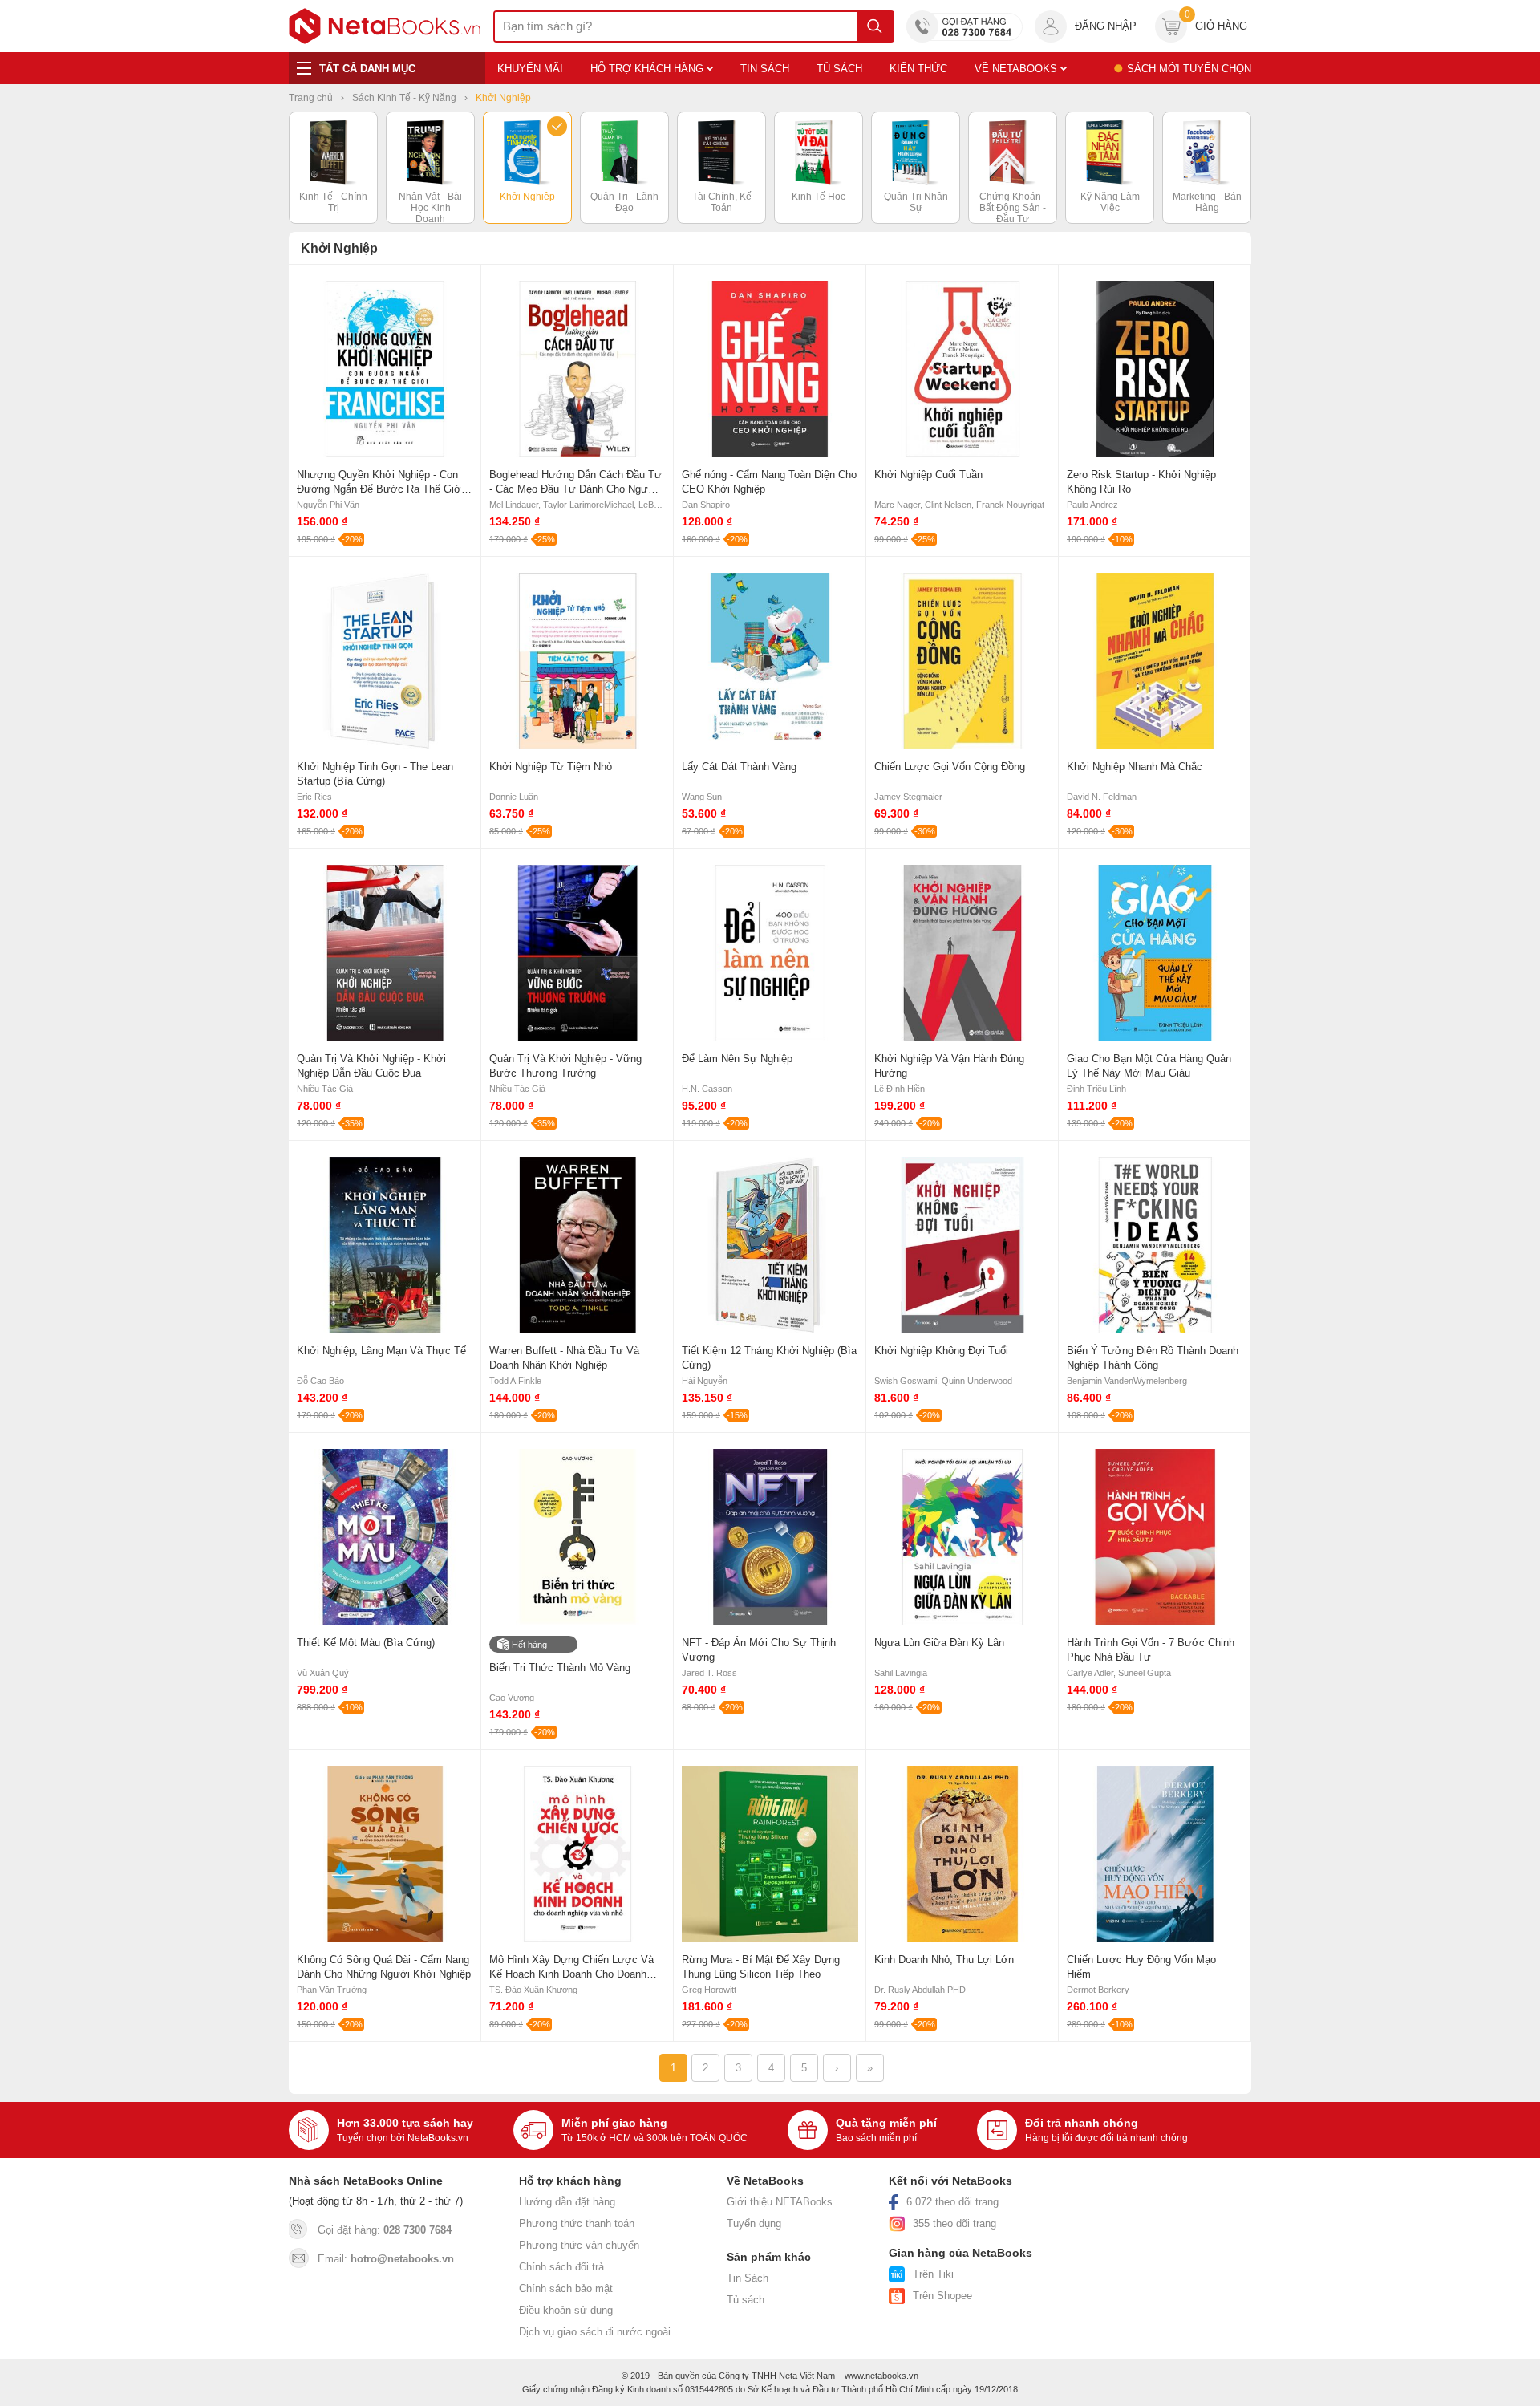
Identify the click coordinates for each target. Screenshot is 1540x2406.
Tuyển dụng (754, 2223)
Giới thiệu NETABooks (780, 2202)
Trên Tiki (933, 2274)
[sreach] (875, 26)
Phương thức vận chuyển (579, 2245)
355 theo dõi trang (954, 2223)
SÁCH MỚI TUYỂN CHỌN (1189, 69)
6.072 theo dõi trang (952, 2202)
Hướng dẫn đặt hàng (567, 2202)
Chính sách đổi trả (561, 2267)
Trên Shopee (942, 2296)
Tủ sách (746, 2300)
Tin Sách (748, 2278)
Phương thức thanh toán (577, 2223)
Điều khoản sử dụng (566, 2310)
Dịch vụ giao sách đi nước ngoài (595, 2332)
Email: (386, 2259)
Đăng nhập (1106, 26)
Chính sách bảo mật (566, 2288)
